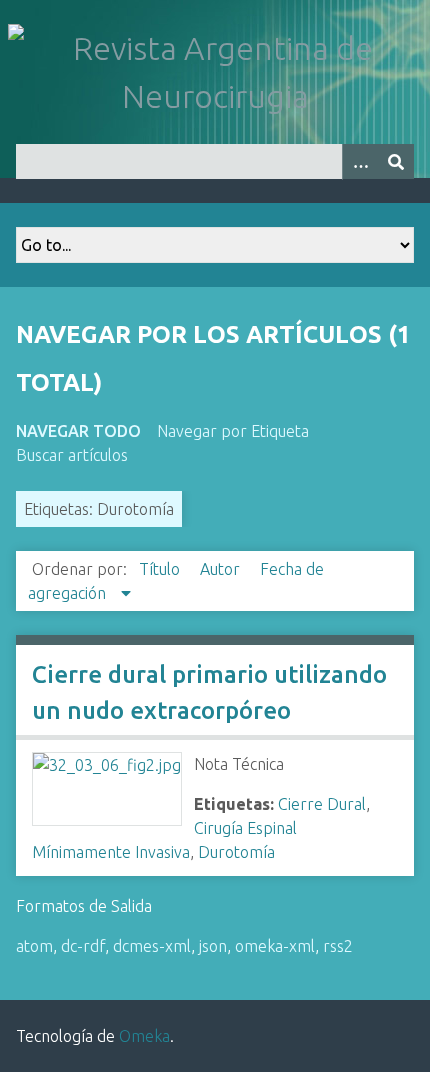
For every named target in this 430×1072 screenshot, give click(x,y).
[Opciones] (360, 161)
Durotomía (236, 852)
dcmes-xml (152, 946)
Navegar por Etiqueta (233, 431)
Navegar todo (78, 431)
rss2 (338, 946)
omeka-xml (275, 946)
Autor (222, 569)
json (213, 946)
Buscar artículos (72, 455)
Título (161, 569)
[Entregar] (396, 161)
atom (34, 946)
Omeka (144, 1036)
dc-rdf (83, 946)
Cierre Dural (322, 804)
